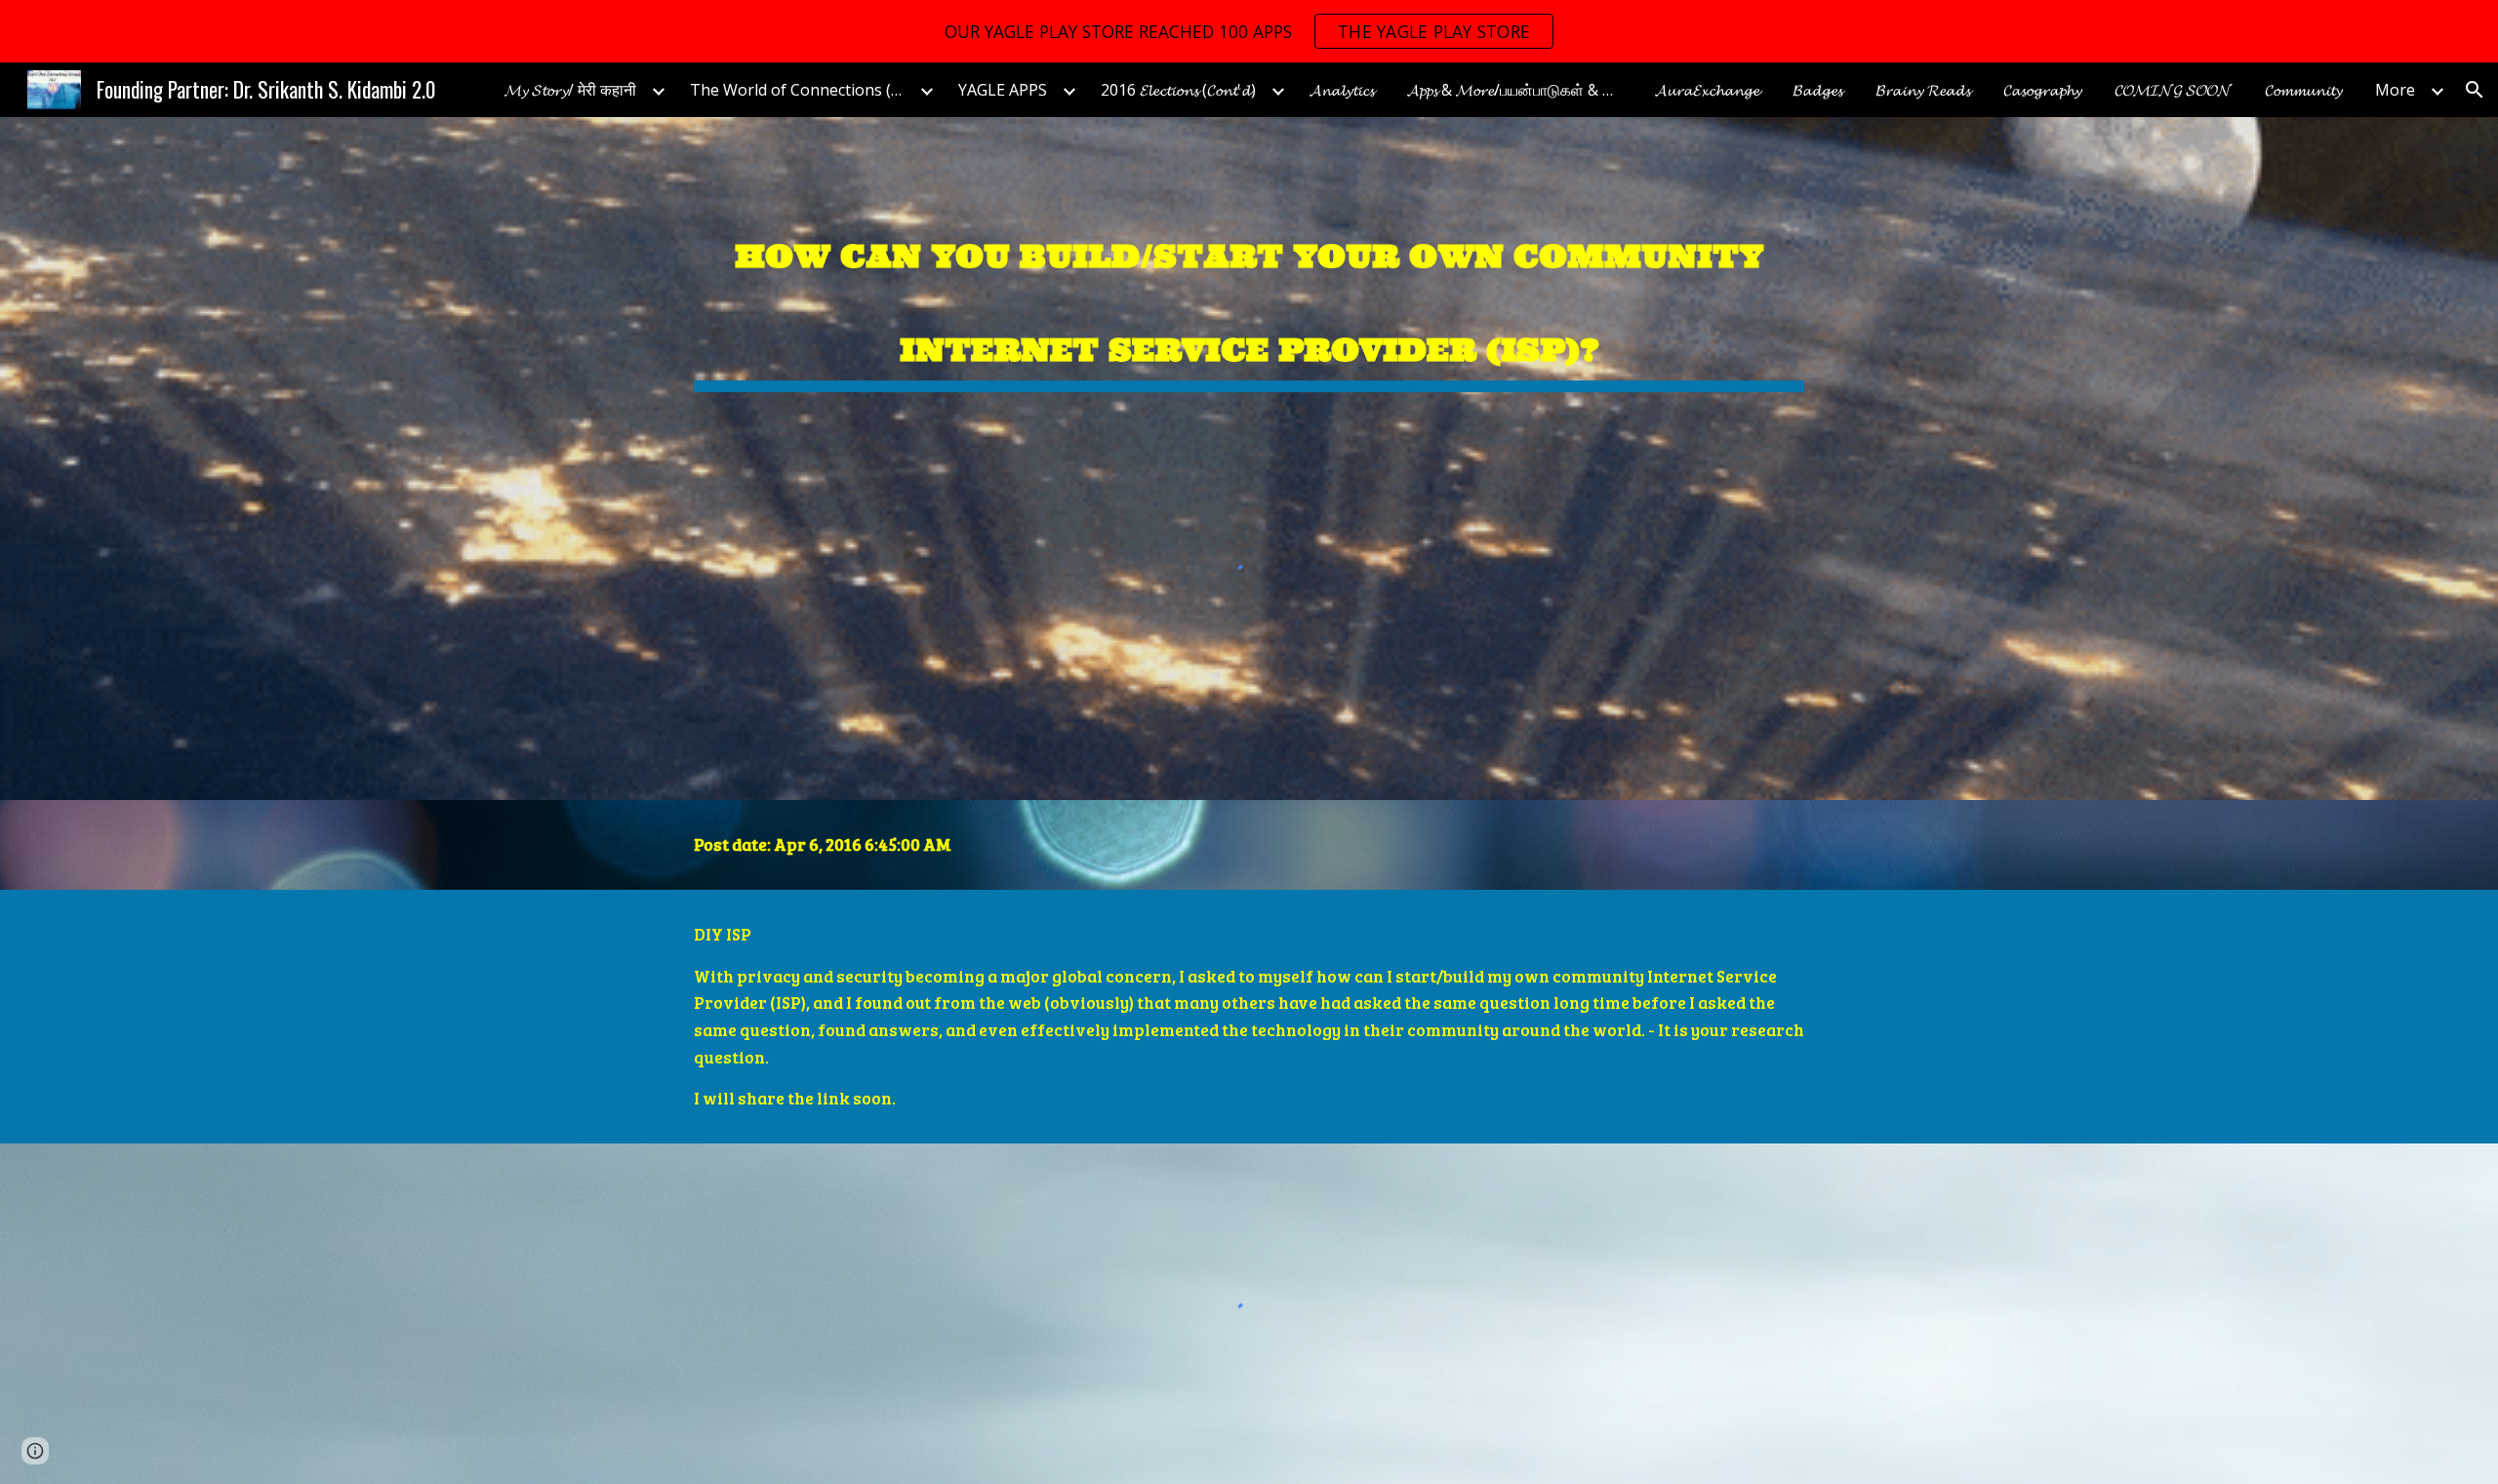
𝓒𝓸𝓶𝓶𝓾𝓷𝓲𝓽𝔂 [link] (2303, 90)
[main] (1249, 289)
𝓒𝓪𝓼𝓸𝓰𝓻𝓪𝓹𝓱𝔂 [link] (2042, 90)
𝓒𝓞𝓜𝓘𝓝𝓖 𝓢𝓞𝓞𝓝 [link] (2173, 90)
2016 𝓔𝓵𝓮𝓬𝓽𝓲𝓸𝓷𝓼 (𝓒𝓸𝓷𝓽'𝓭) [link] (1178, 90)
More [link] (2395, 90)
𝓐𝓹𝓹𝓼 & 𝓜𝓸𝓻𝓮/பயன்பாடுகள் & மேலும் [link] (1519, 90)
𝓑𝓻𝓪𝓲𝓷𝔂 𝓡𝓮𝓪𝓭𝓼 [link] (1923, 90)
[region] (1249, 31)
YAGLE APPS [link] (1003, 90)
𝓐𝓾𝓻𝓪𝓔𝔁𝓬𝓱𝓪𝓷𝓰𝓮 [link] (1707, 90)
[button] (2475, 90)
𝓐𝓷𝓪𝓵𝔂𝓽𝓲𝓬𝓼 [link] (1342, 90)
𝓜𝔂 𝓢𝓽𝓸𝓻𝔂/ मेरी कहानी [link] (570, 90)
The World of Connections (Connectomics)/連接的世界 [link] (802, 90)
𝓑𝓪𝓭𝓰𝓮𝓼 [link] (1817, 90)
